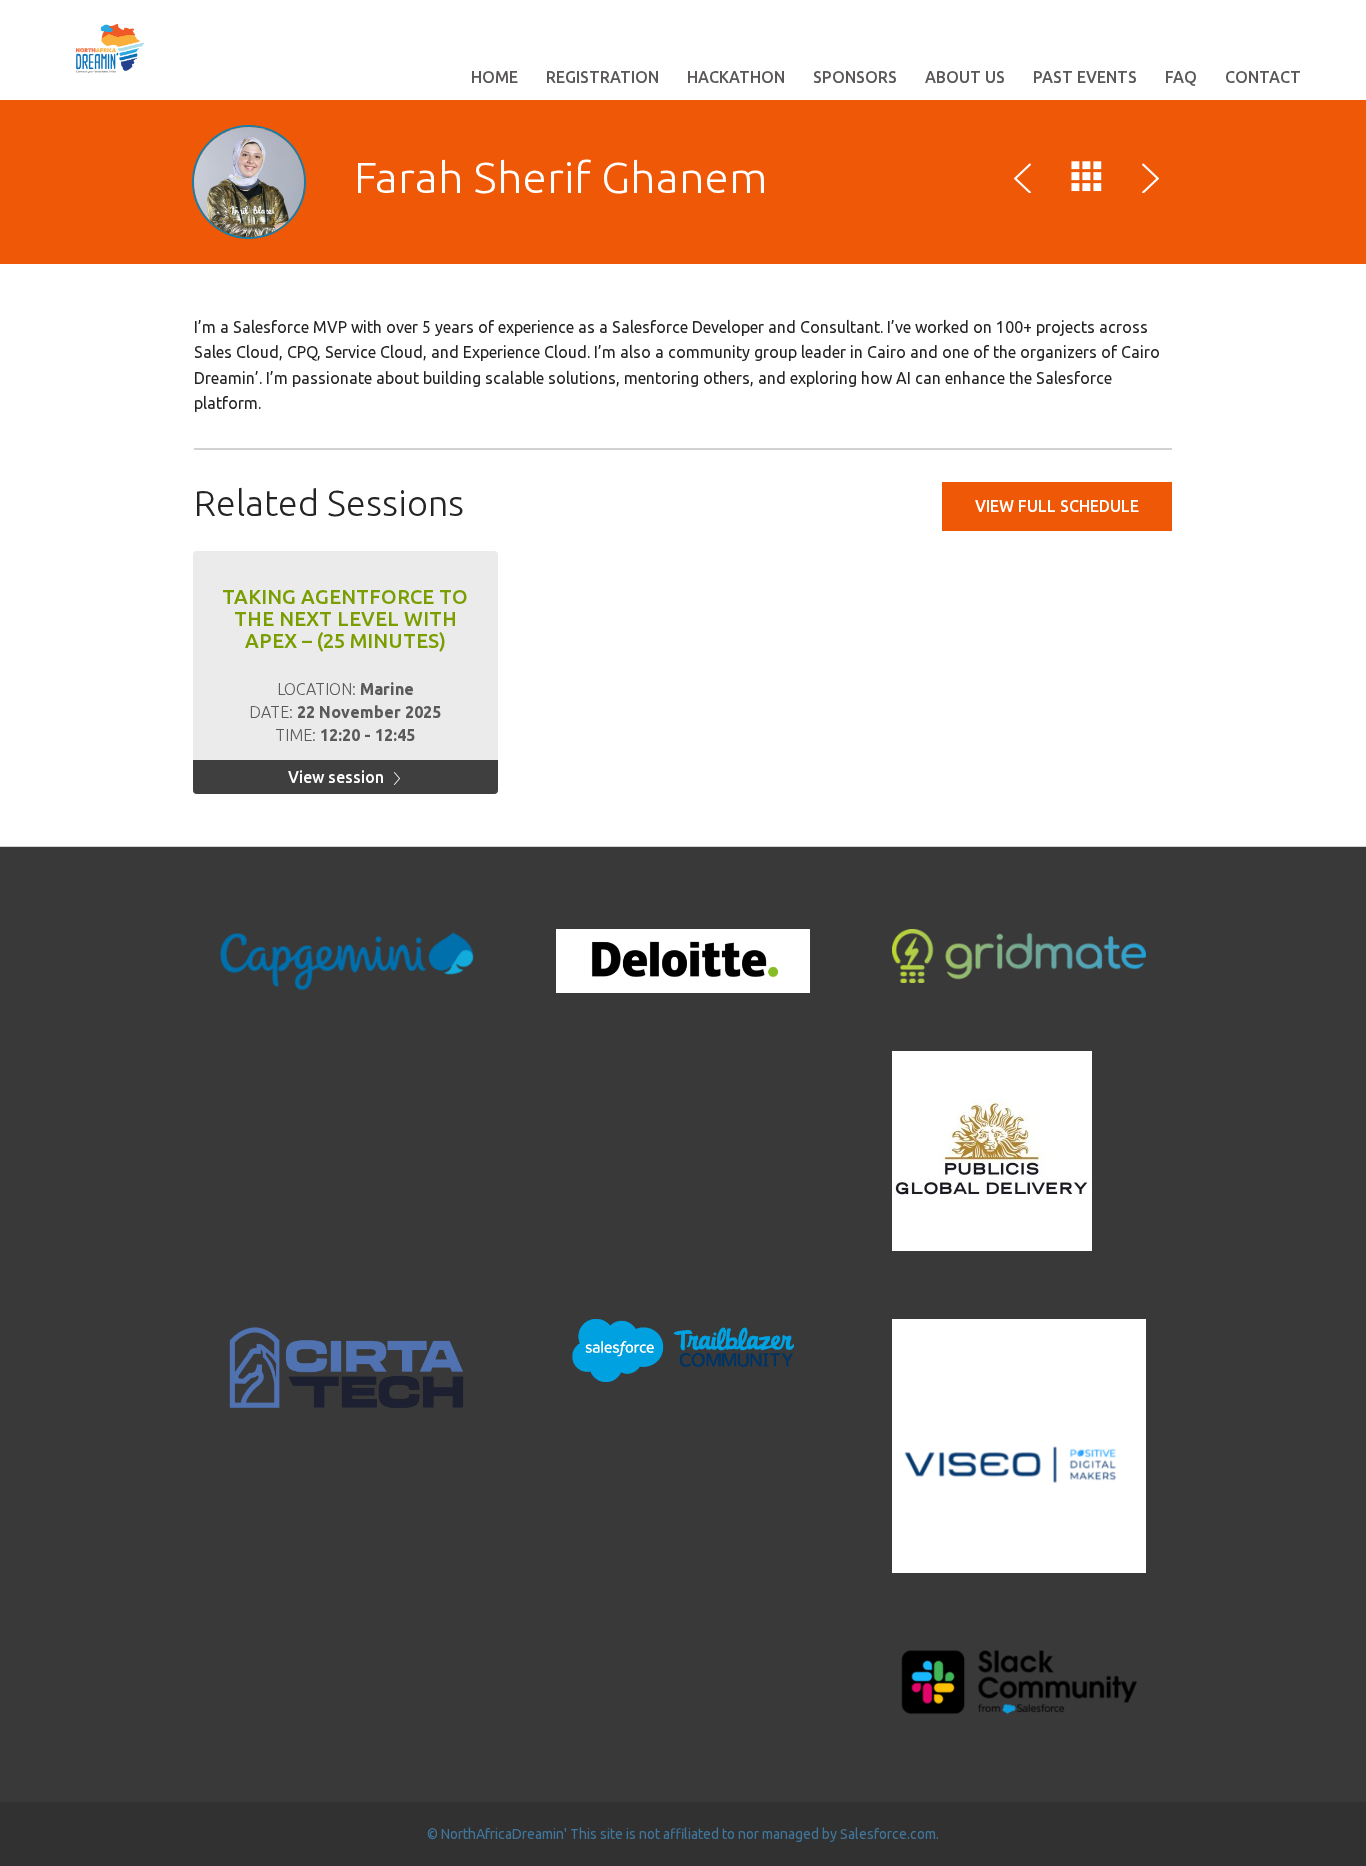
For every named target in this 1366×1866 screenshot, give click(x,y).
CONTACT (1263, 77)
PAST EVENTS (1085, 77)
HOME (494, 77)
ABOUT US (965, 77)
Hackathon (736, 77)
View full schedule (1057, 506)
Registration (602, 77)
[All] (1087, 181)
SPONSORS (855, 77)
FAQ (1181, 77)
